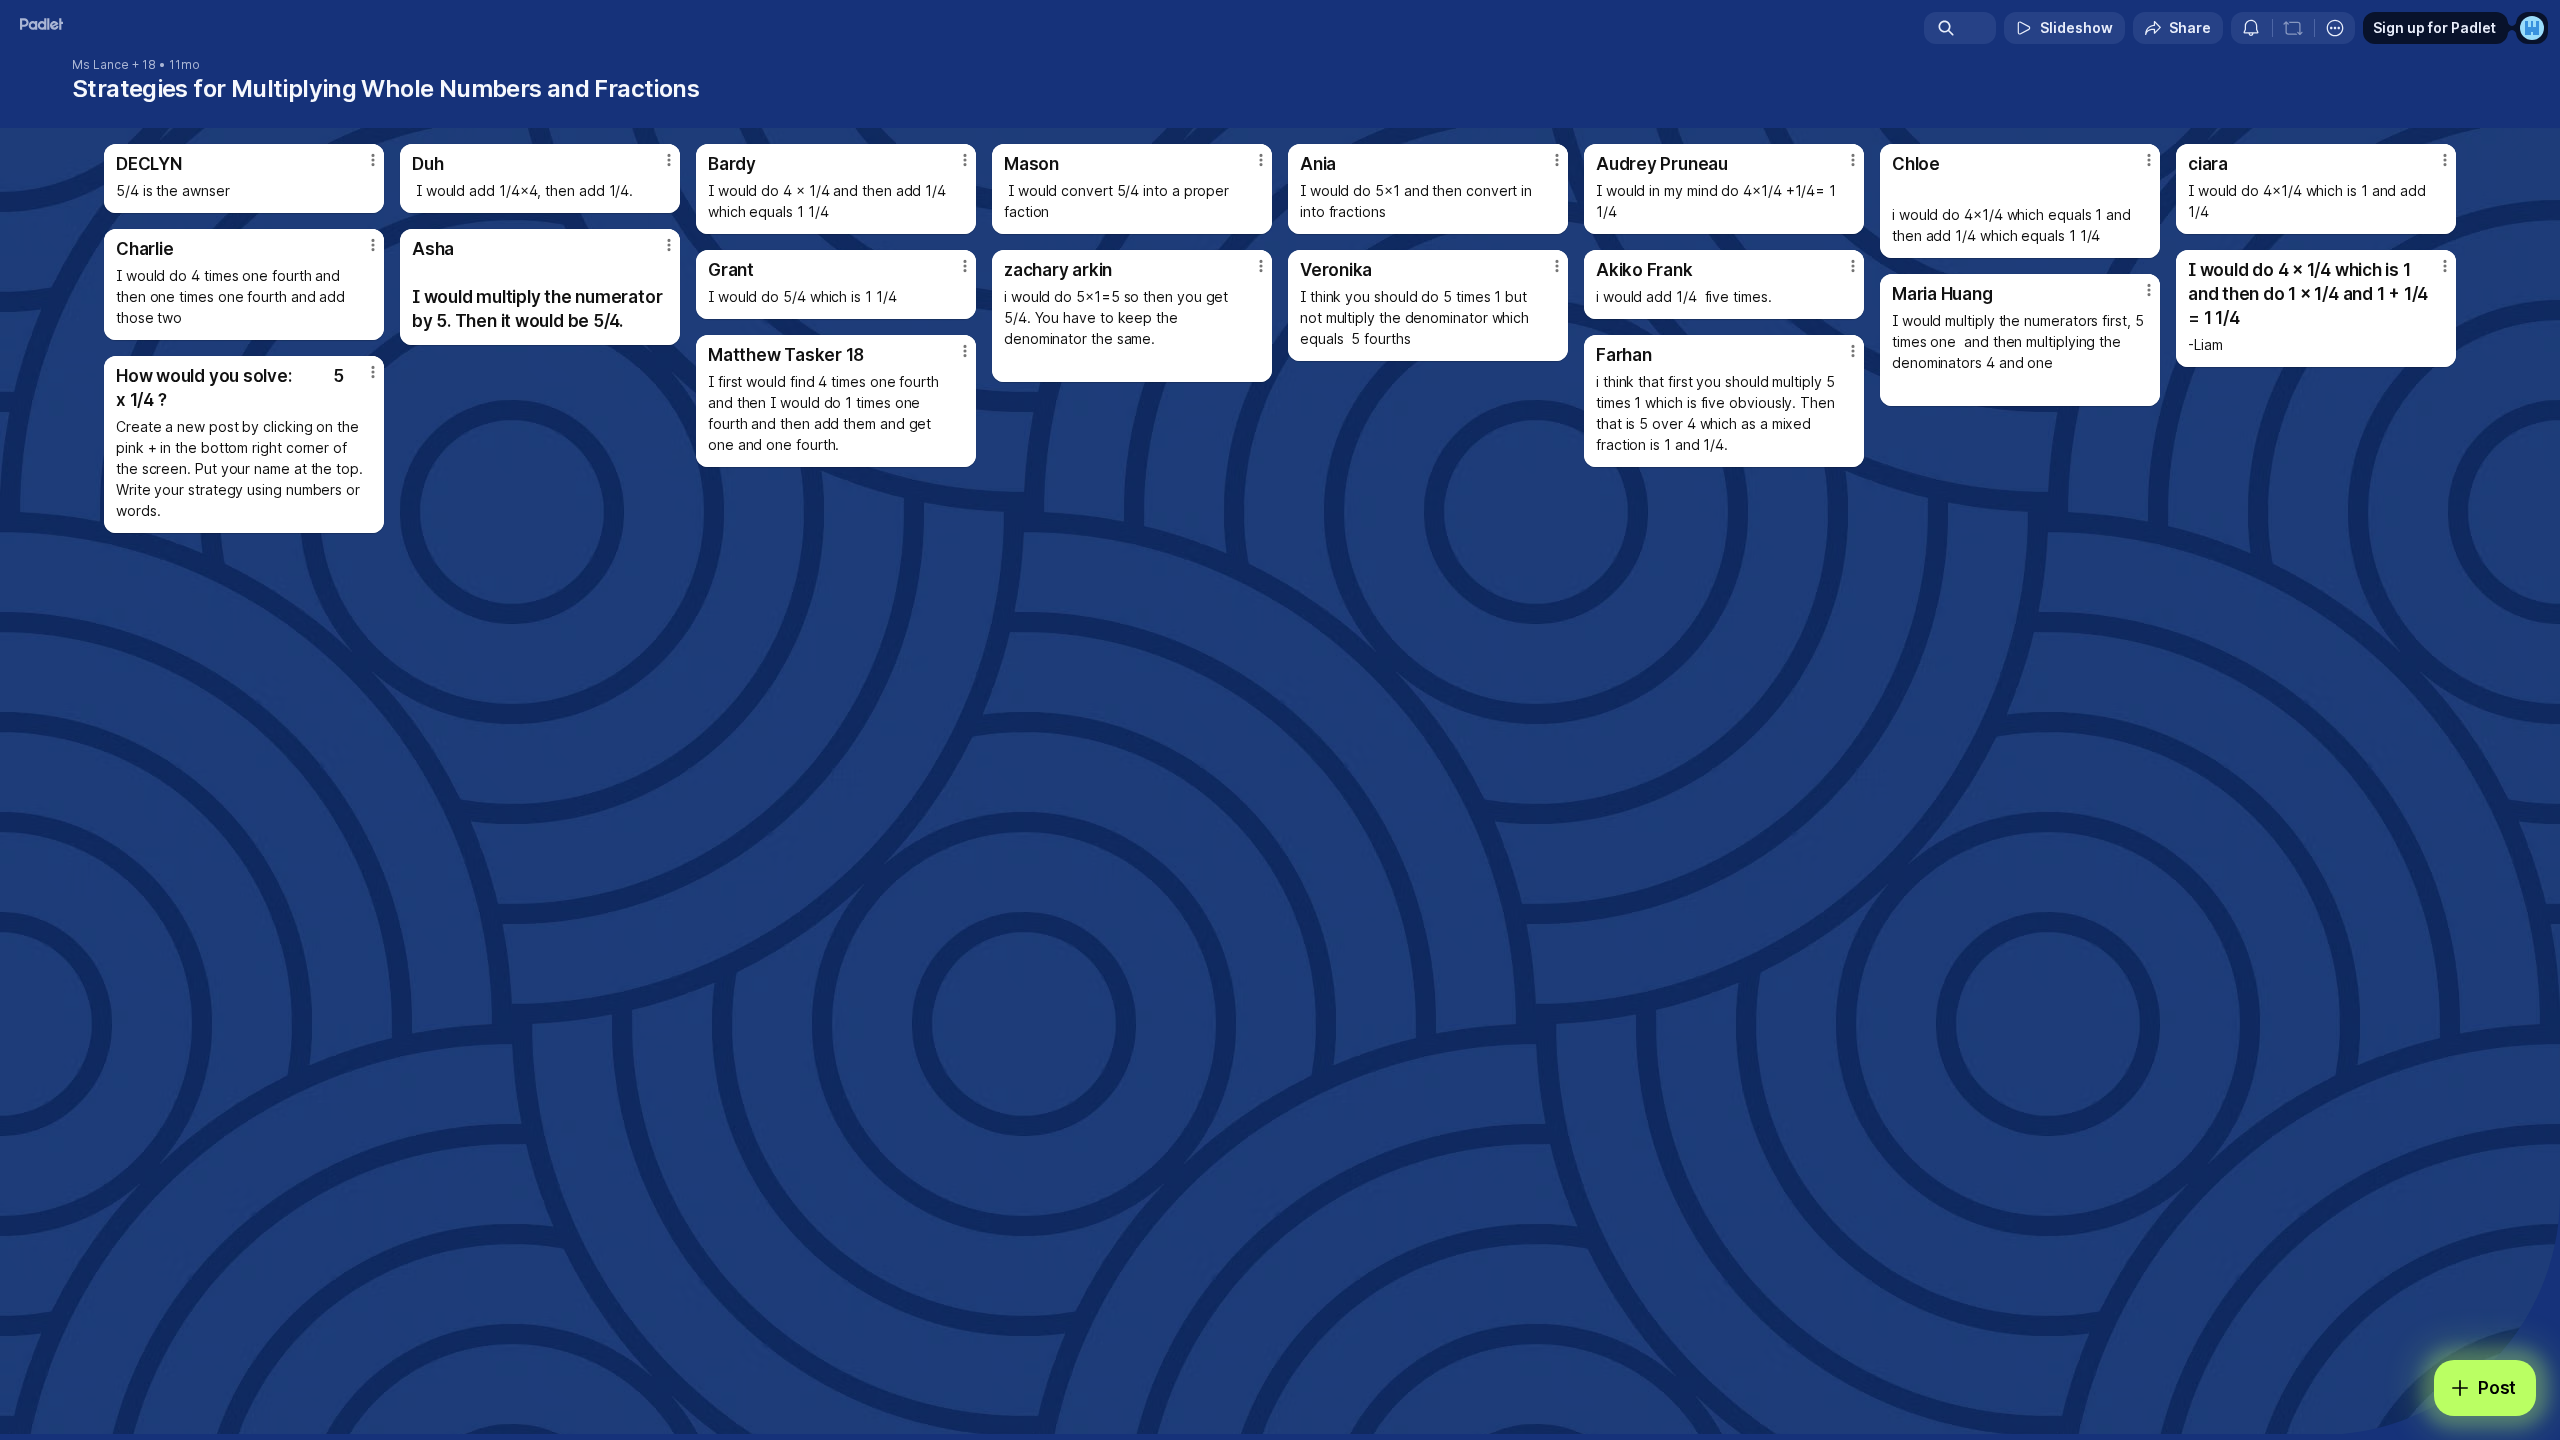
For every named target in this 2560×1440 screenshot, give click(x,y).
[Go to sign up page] (2532, 28)
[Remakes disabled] (2293, 28)
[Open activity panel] (2251, 28)
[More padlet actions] (2335, 28)
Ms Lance (100, 65)
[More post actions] (373, 160)
